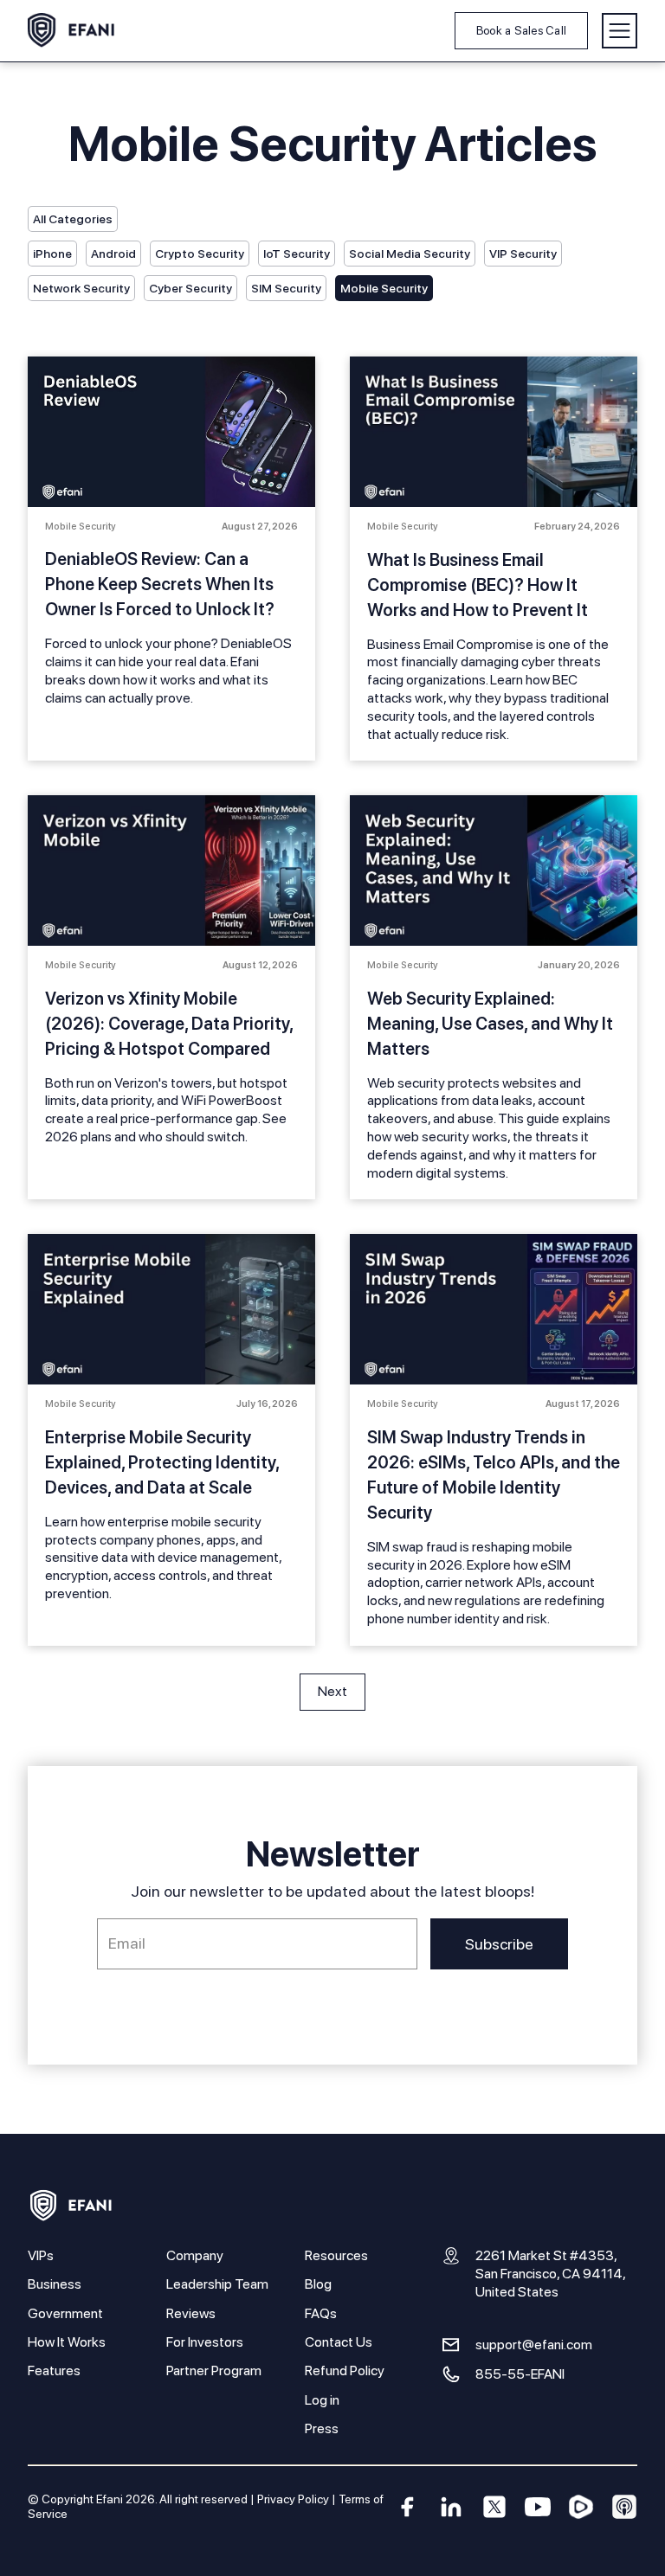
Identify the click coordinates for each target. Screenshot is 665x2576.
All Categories (73, 219)
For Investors (205, 2342)
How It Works (67, 2342)
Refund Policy (345, 2370)
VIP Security (523, 254)
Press (322, 2428)
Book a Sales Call (521, 30)
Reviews (191, 2313)
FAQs (321, 2313)
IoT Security (297, 254)
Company (195, 2255)
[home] (71, 30)
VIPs (41, 2255)
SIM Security (286, 288)
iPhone (52, 254)
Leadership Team (217, 2284)
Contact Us (339, 2342)
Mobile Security (384, 288)
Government (65, 2313)
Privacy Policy (293, 2499)
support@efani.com (534, 2345)
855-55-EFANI (520, 2374)
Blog (318, 2284)
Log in (322, 2400)
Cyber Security (190, 288)
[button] (620, 31)
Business (55, 2284)
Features (54, 2370)
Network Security (81, 288)
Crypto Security (200, 254)
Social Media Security (410, 254)
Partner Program (214, 2370)
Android (113, 254)
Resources (336, 2255)
